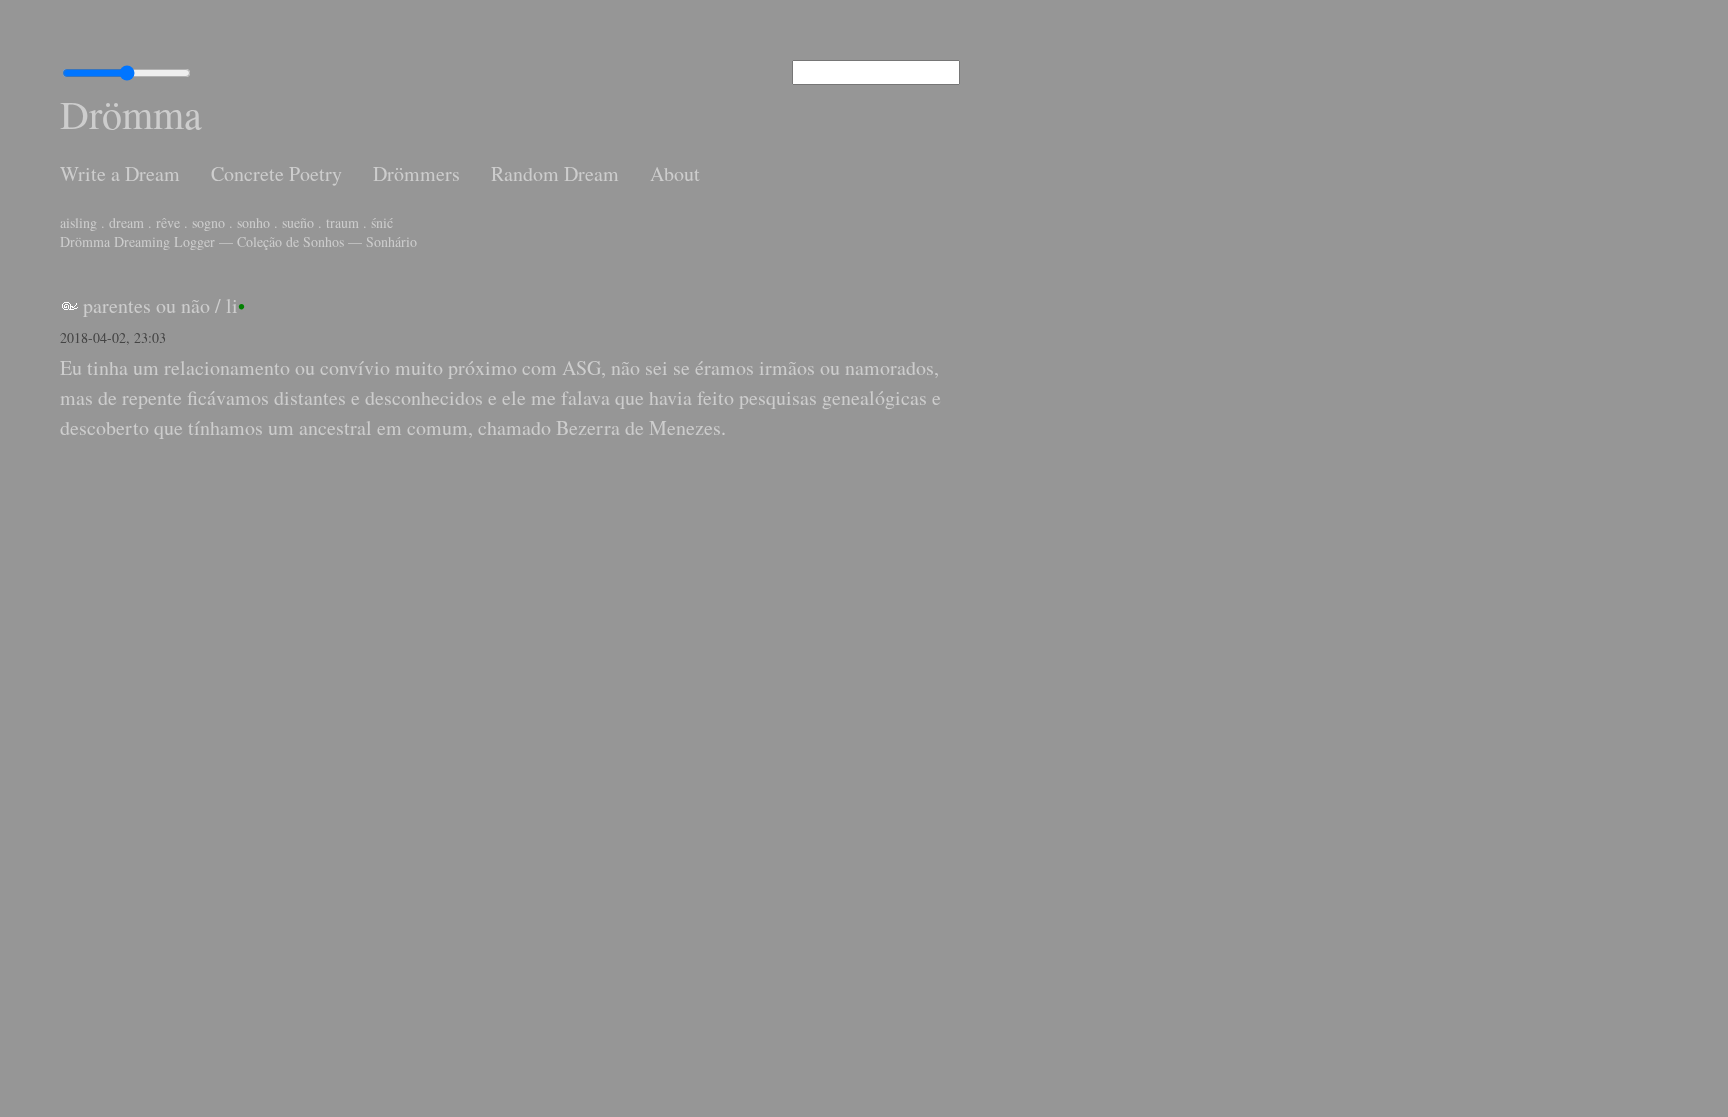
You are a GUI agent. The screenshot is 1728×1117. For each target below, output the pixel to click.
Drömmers (416, 173)
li (232, 305)
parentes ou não (146, 305)
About (675, 173)
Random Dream (555, 173)
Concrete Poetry (276, 173)
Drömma (131, 113)
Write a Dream (120, 173)
